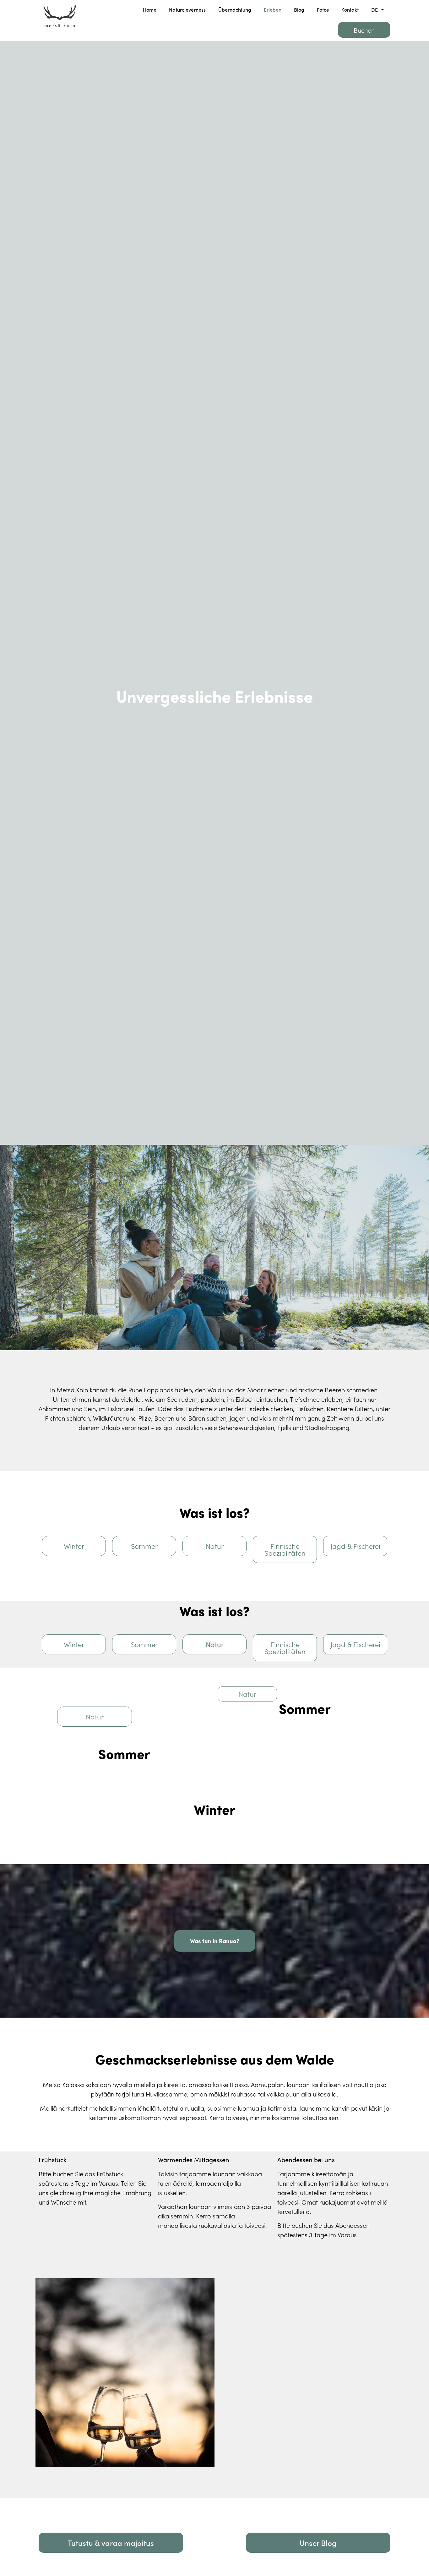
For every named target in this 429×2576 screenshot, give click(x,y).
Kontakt (350, 9)
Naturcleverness (187, 9)
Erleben (273, 9)
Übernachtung (235, 9)
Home (150, 9)
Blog (299, 9)
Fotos (323, 9)
